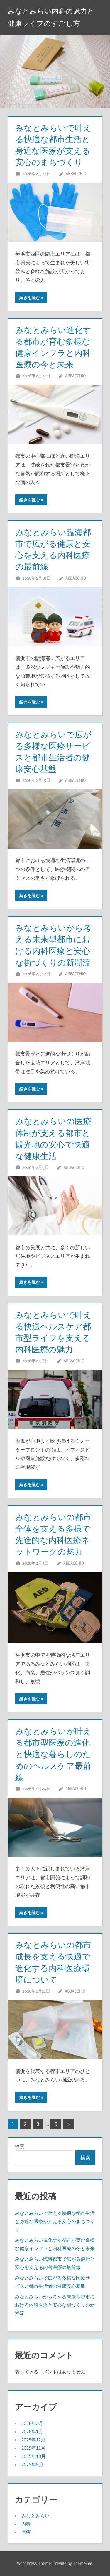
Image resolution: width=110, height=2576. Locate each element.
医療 (26, 2532)
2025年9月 (32, 2464)
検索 (20, 2146)
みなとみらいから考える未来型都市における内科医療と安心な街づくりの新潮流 (55, 2305)
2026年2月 (32, 2423)
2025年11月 (33, 2448)
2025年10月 (34, 2456)
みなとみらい (35, 2516)
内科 (26, 2524)
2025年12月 (33, 2440)
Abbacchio (76, 174)
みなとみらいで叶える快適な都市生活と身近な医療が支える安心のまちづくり (55, 2221)
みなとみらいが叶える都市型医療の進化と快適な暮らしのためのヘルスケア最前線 (53, 1754)
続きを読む (30, 298)
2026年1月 (32, 2431)
